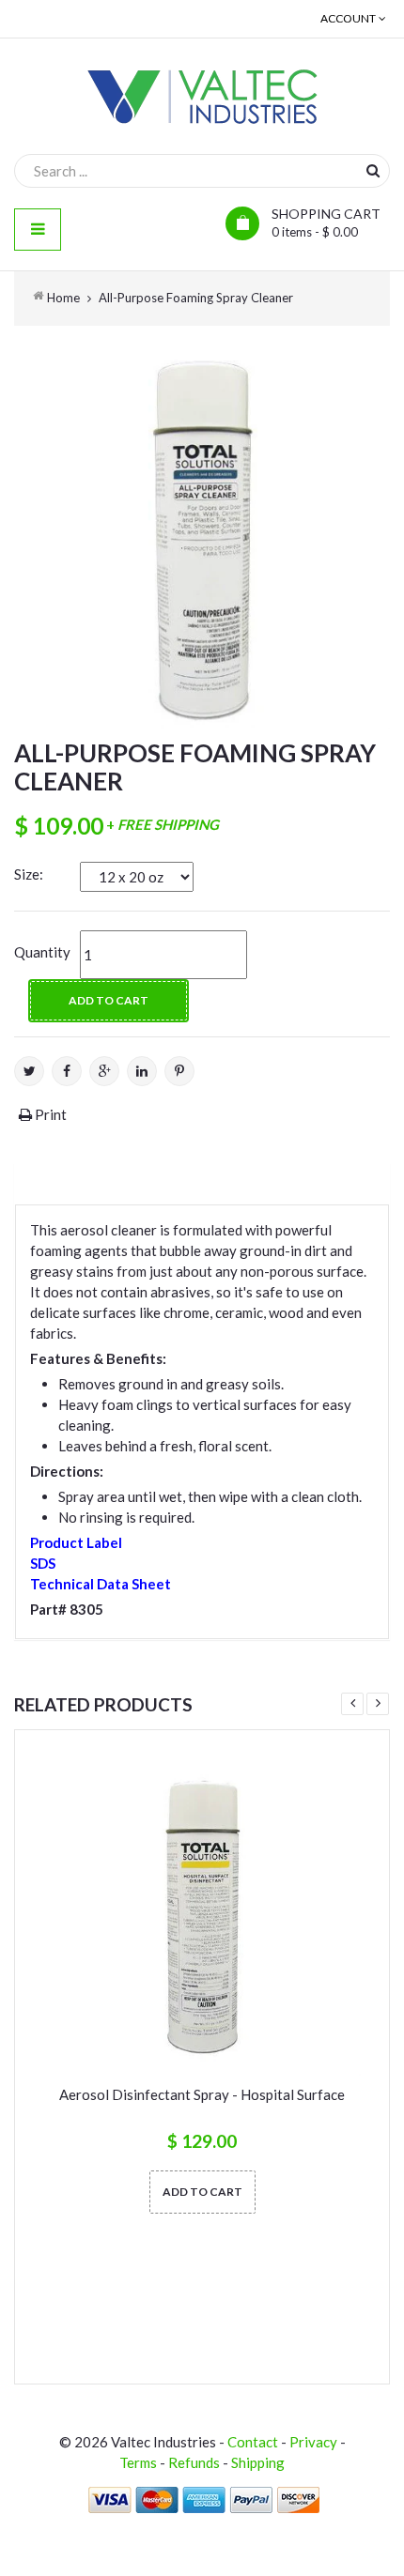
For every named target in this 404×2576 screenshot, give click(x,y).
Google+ (104, 1071)
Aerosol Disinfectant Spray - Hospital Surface (202, 2094)
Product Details (97, 1180)
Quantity (42, 952)
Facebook (67, 1071)
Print (49, 1114)
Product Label (76, 1542)
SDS (43, 1563)
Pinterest (179, 1071)
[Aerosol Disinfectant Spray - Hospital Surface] (202, 1917)
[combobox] (202, 171)
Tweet (29, 1071)
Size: (29, 874)
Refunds (194, 2462)
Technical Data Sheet (101, 1584)
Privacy (313, 2442)
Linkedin (142, 1071)
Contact (253, 2442)
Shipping (258, 2462)
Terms (138, 2462)
